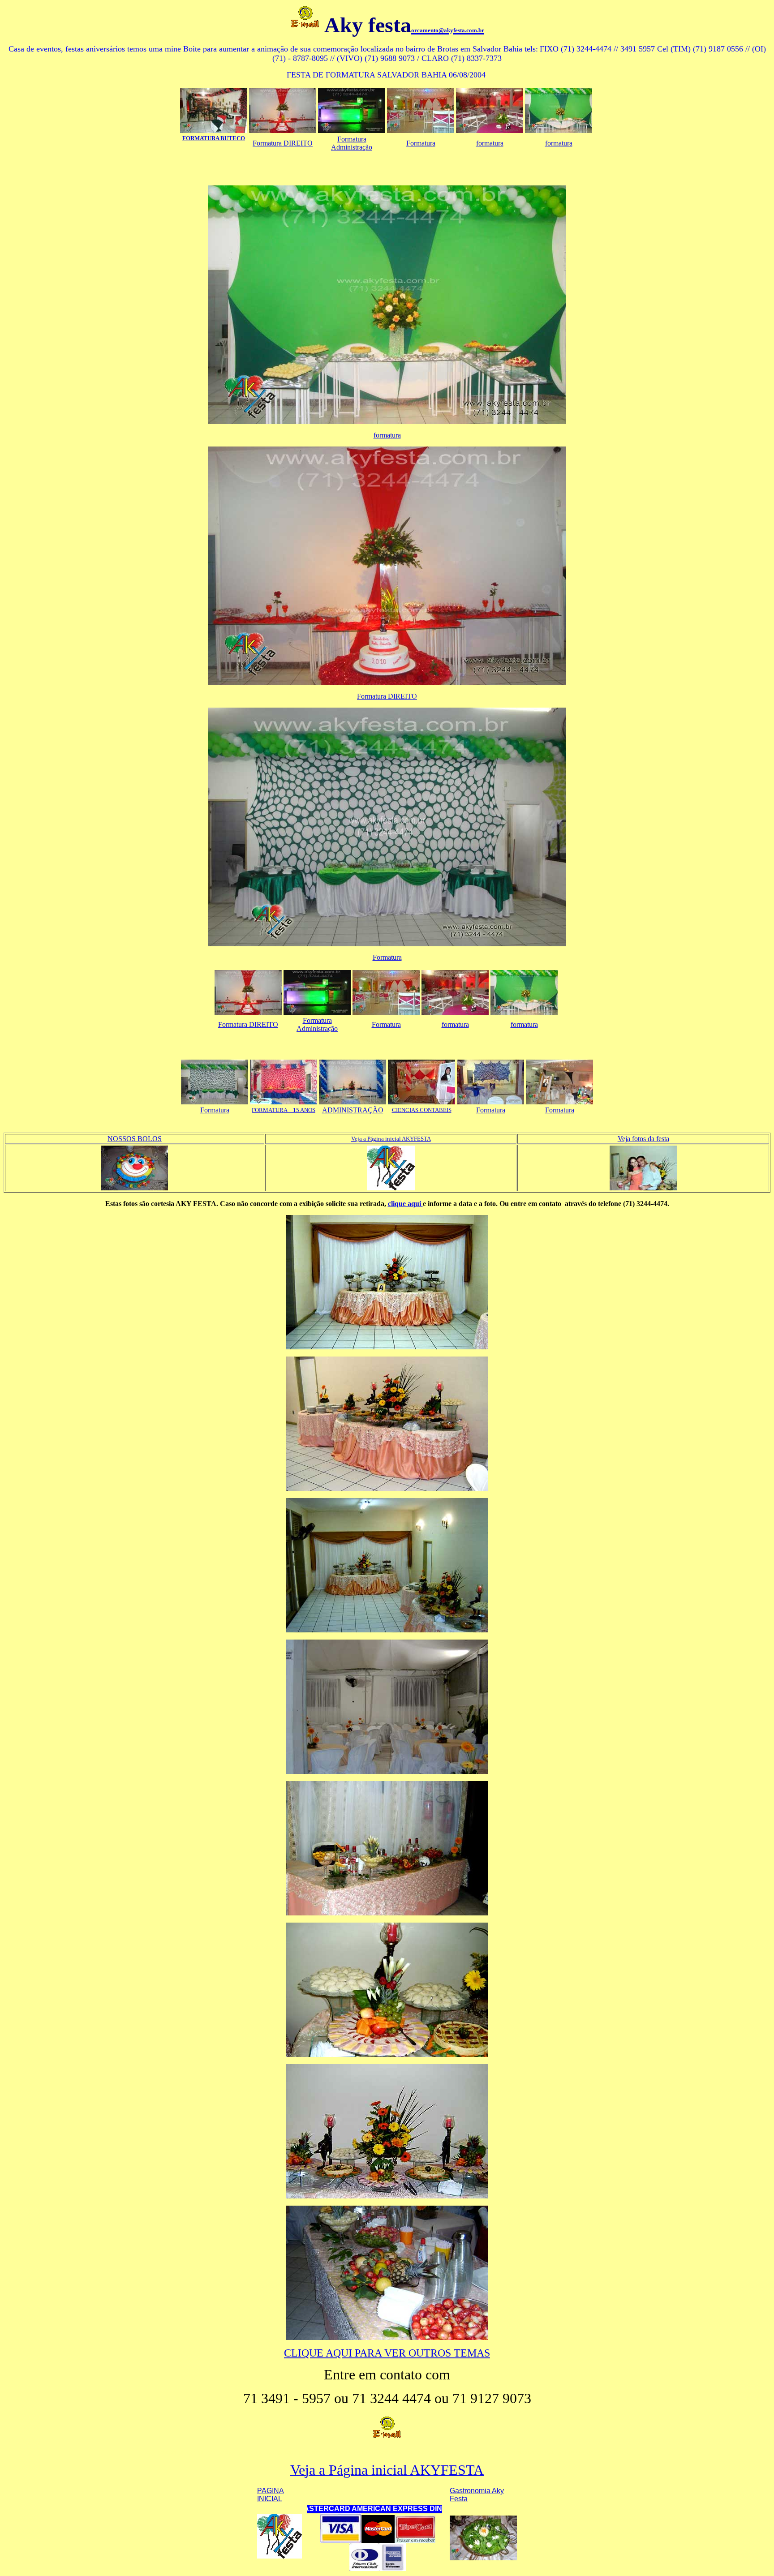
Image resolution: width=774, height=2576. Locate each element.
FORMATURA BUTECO (214, 138)
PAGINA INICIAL (271, 2495)
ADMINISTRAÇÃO (353, 1110)
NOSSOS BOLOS (135, 1139)
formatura (490, 143)
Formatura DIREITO (283, 143)
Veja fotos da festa (643, 1139)
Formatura (421, 143)
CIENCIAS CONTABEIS (422, 1110)
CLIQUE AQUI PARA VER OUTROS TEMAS (387, 2353)
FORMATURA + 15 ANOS (284, 1110)
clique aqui (405, 1204)
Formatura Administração (352, 143)
